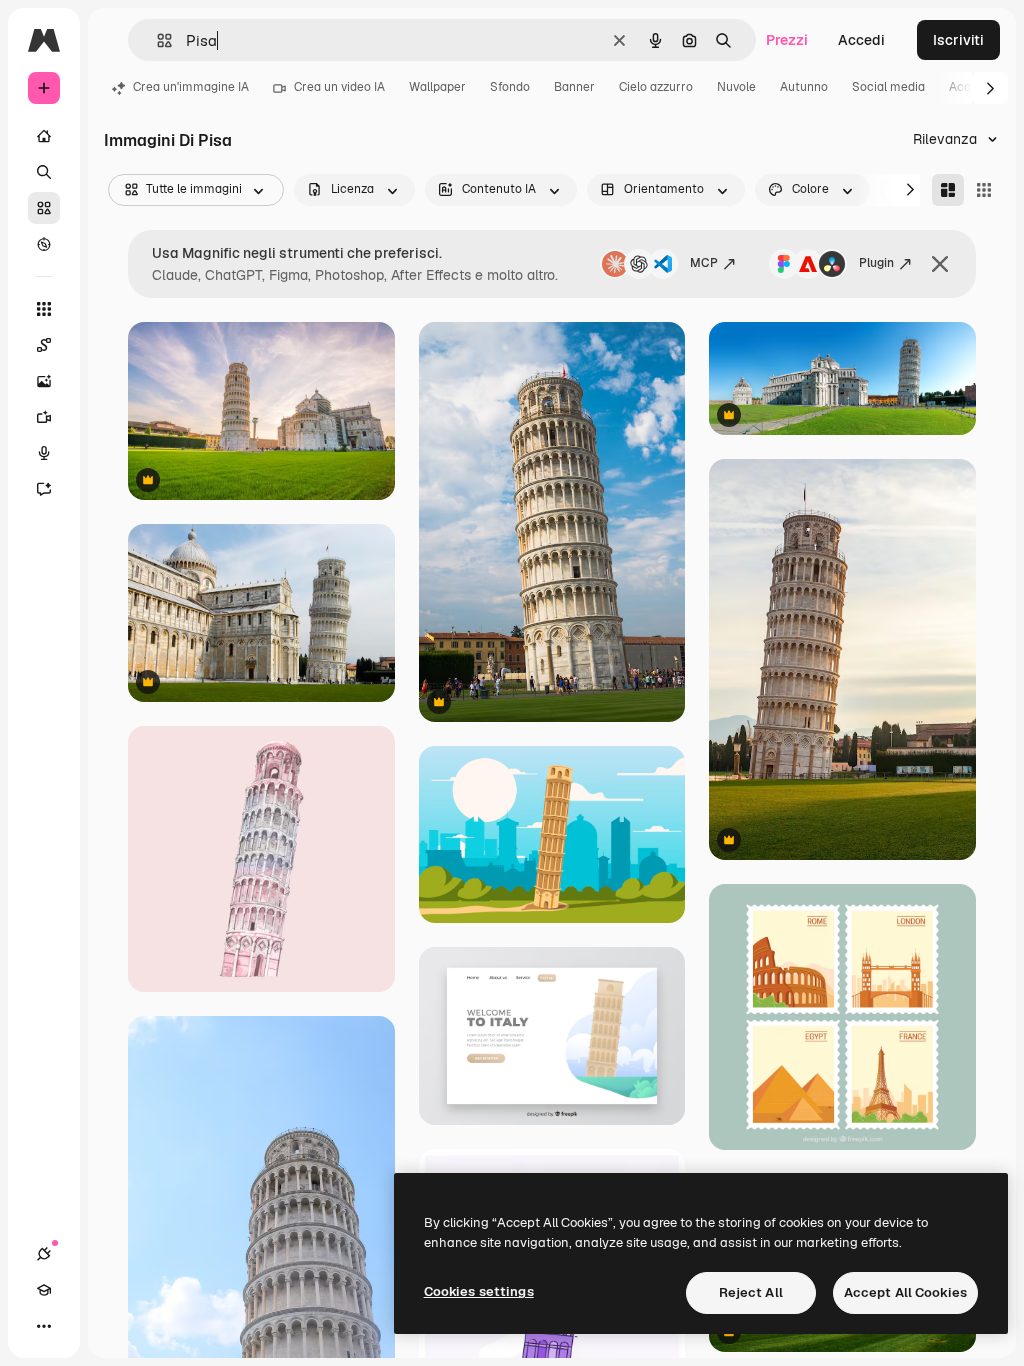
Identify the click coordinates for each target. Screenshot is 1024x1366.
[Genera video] (44, 417)
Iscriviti (958, 40)
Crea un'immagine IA (191, 87)
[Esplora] (44, 244)
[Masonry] (948, 190)
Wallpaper (437, 87)
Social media (888, 87)
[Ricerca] (44, 172)
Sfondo (510, 87)
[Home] (44, 136)
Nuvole (736, 87)
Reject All (751, 1292)
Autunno (804, 87)
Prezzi (787, 40)
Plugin (876, 263)
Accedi (861, 40)
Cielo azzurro (656, 87)
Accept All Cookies (905, 1292)
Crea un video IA (339, 87)
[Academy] (44, 1290)
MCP (704, 263)
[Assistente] (44, 489)
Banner (574, 87)
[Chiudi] (940, 264)
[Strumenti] (44, 309)
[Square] (984, 190)
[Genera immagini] (44, 381)
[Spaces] (44, 345)
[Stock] (44, 208)
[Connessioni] (44, 1254)
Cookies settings (479, 1291)
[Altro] (44, 1326)
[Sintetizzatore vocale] (44, 453)
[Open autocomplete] (156, 40)
